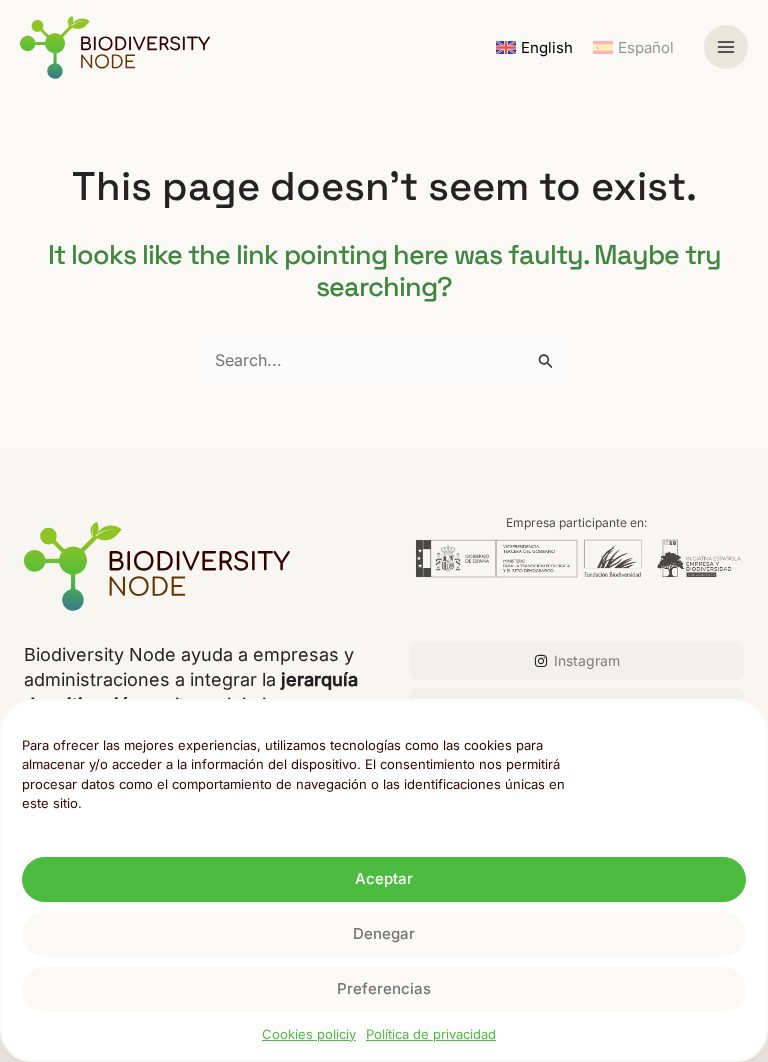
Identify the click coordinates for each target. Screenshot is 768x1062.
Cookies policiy (309, 1034)
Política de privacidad (431, 1034)
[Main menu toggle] (726, 47)
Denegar (384, 933)
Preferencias (384, 988)
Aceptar (384, 878)
